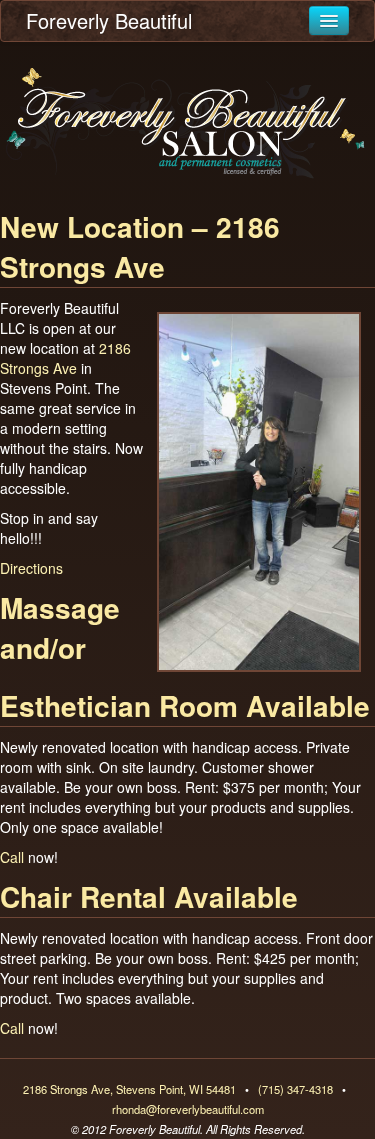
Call (12, 857)
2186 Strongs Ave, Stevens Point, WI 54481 (129, 1089)
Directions (31, 568)
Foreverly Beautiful (109, 20)
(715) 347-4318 (295, 1089)
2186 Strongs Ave (65, 358)
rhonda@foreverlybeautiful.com (188, 1109)
